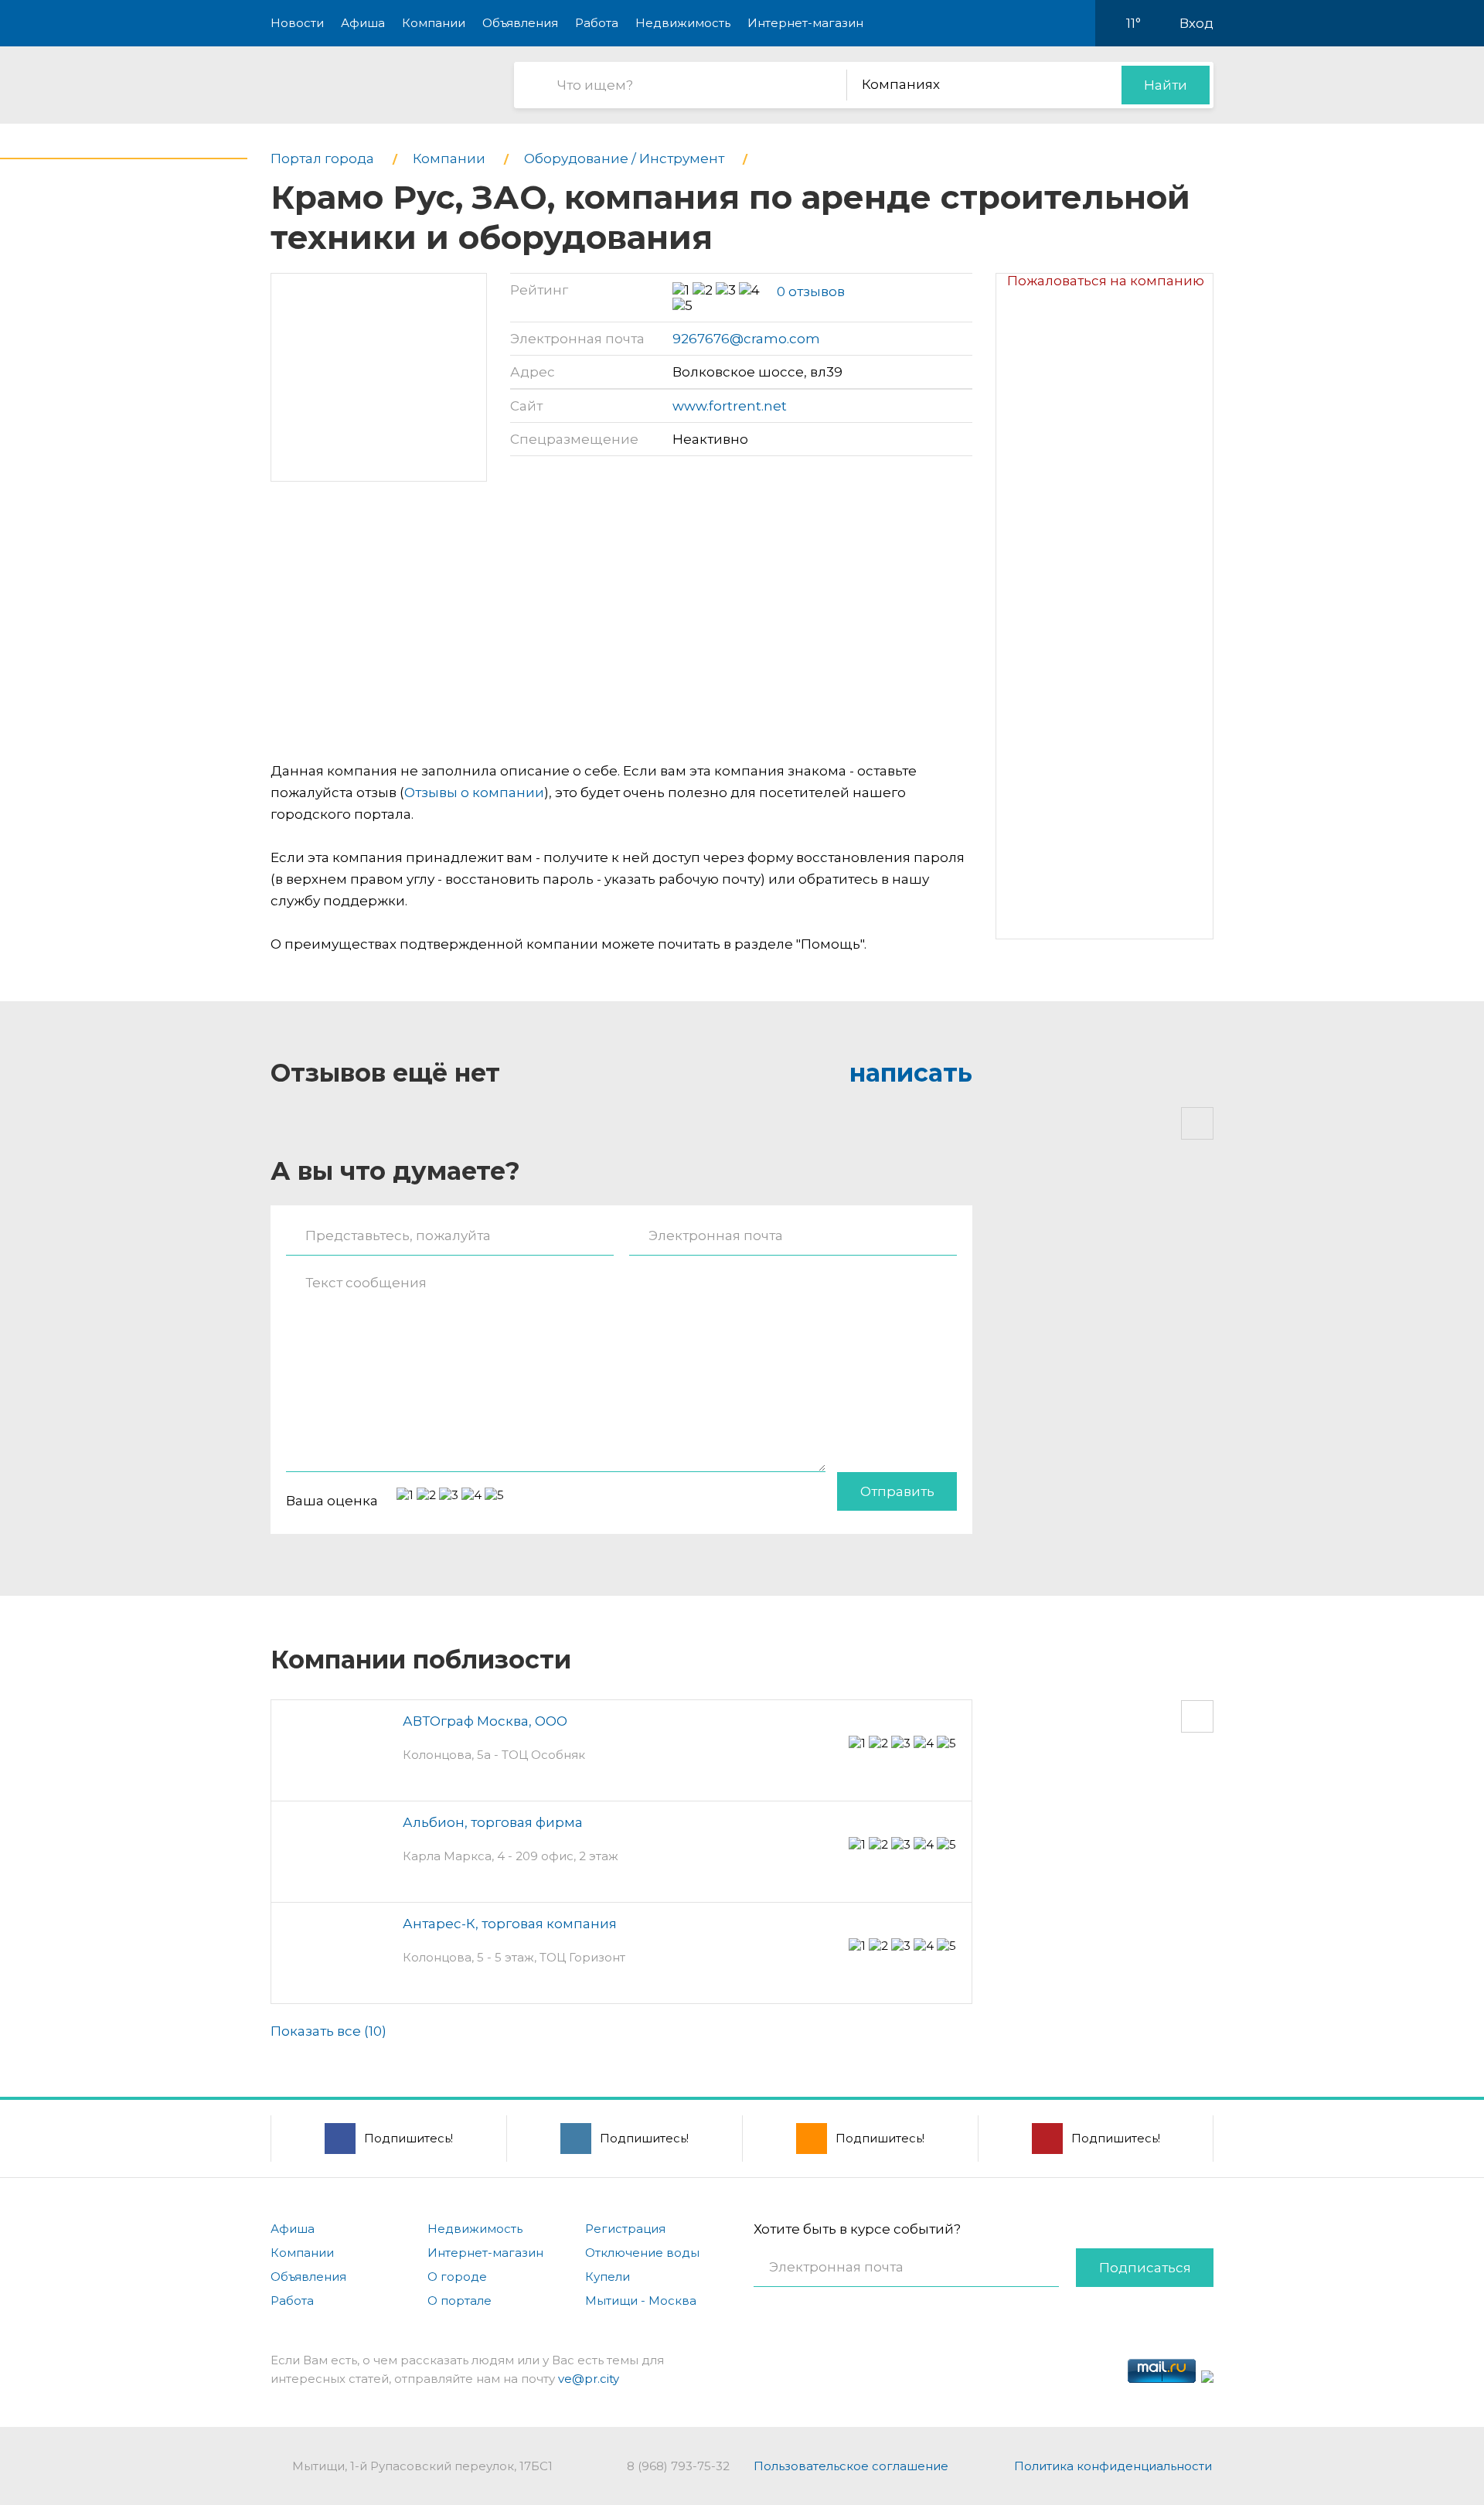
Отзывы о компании (474, 792)
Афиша (363, 23)
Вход (1196, 23)
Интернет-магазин (805, 23)
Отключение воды (642, 2253)
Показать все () (328, 2031)
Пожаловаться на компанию (1106, 281)
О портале (459, 2301)
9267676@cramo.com (746, 339)
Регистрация (625, 2229)
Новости (297, 23)
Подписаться (1145, 2268)
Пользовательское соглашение (851, 2466)
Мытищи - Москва (641, 2301)
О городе (457, 2277)
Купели (608, 2277)
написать (911, 1073)
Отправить (897, 1491)
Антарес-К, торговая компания (510, 1924)
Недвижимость (683, 23)
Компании (434, 23)
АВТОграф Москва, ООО (485, 1721)
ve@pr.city (589, 2379)
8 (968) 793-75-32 (678, 2466)
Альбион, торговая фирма (493, 1822)
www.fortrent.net (730, 406)
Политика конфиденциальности (1113, 2466)
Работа (597, 23)
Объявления (520, 23)
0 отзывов (811, 291)
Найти (1166, 85)
